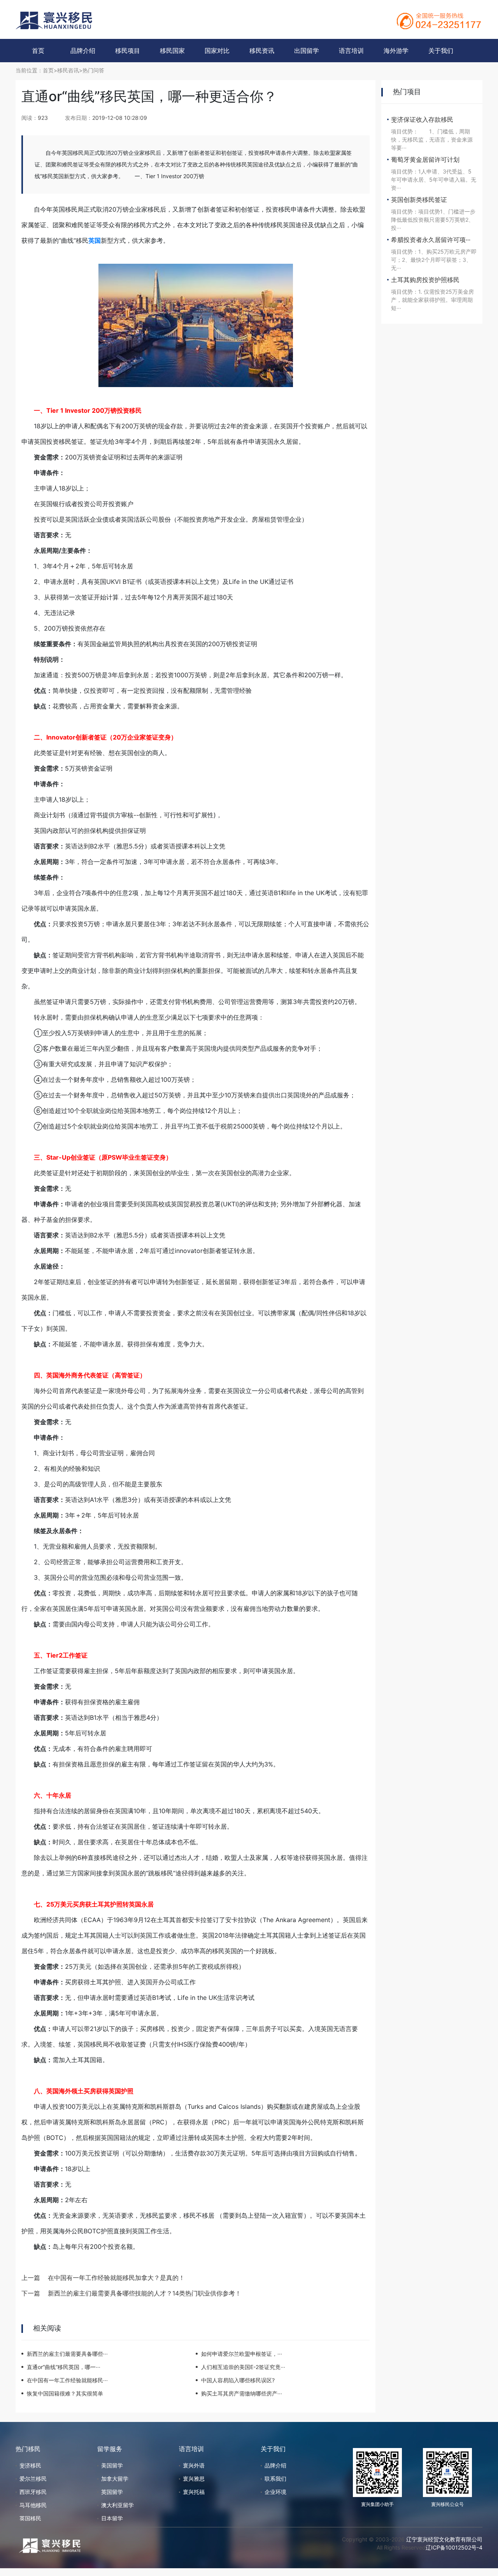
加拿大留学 (115, 2479)
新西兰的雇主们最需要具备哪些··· (67, 2354)
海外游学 (396, 51)
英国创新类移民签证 (419, 200)
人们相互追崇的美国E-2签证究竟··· (243, 2367)
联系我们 (275, 2479)
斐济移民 (30, 2465)
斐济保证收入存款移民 (422, 119)
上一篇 (31, 2278)
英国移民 (30, 2518)
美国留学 (112, 2465)
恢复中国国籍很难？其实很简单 (65, 2393)
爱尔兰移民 (33, 2479)
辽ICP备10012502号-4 (454, 2547)
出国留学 (307, 51)
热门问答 (93, 70)
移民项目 (128, 51)
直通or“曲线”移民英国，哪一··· (64, 2367)
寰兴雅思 (194, 2479)
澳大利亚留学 (117, 2505)
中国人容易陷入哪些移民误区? (238, 2380)
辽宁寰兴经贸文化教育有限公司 (444, 2539)
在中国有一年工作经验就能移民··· (67, 2380)
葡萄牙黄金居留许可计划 (425, 159)
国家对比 (217, 51)
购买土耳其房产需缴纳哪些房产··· (242, 2393)
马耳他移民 (33, 2505)
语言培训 (351, 51)
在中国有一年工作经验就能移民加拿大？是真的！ (116, 2278)
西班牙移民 (33, 2492)
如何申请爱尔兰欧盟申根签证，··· (242, 2354)
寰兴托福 (194, 2492)
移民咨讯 (68, 70)
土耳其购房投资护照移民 (425, 280)
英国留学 (112, 2492)
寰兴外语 (194, 2465)
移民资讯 (262, 51)
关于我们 (441, 51)
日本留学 (112, 2518)
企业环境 (275, 2492)
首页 (38, 51)
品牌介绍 (83, 51)
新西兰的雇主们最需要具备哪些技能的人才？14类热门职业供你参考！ (145, 2293)
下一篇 (31, 2293)
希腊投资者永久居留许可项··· (431, 240)
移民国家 (172, 51)
